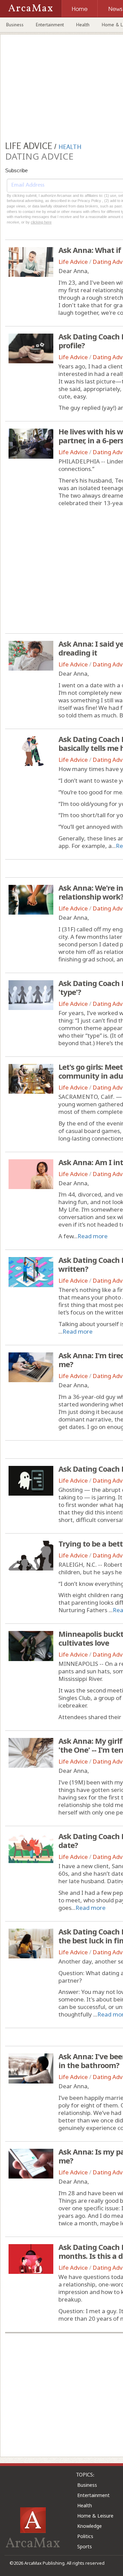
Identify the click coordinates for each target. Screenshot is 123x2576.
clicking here (41, 222)
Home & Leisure (95, 2516)
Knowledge (90, 2526)
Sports (85, 2546)
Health (83, 25)
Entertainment (50, 25)
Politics (85, 2536)
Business (15, 25)
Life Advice (73, 262)
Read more (93, 1236)
